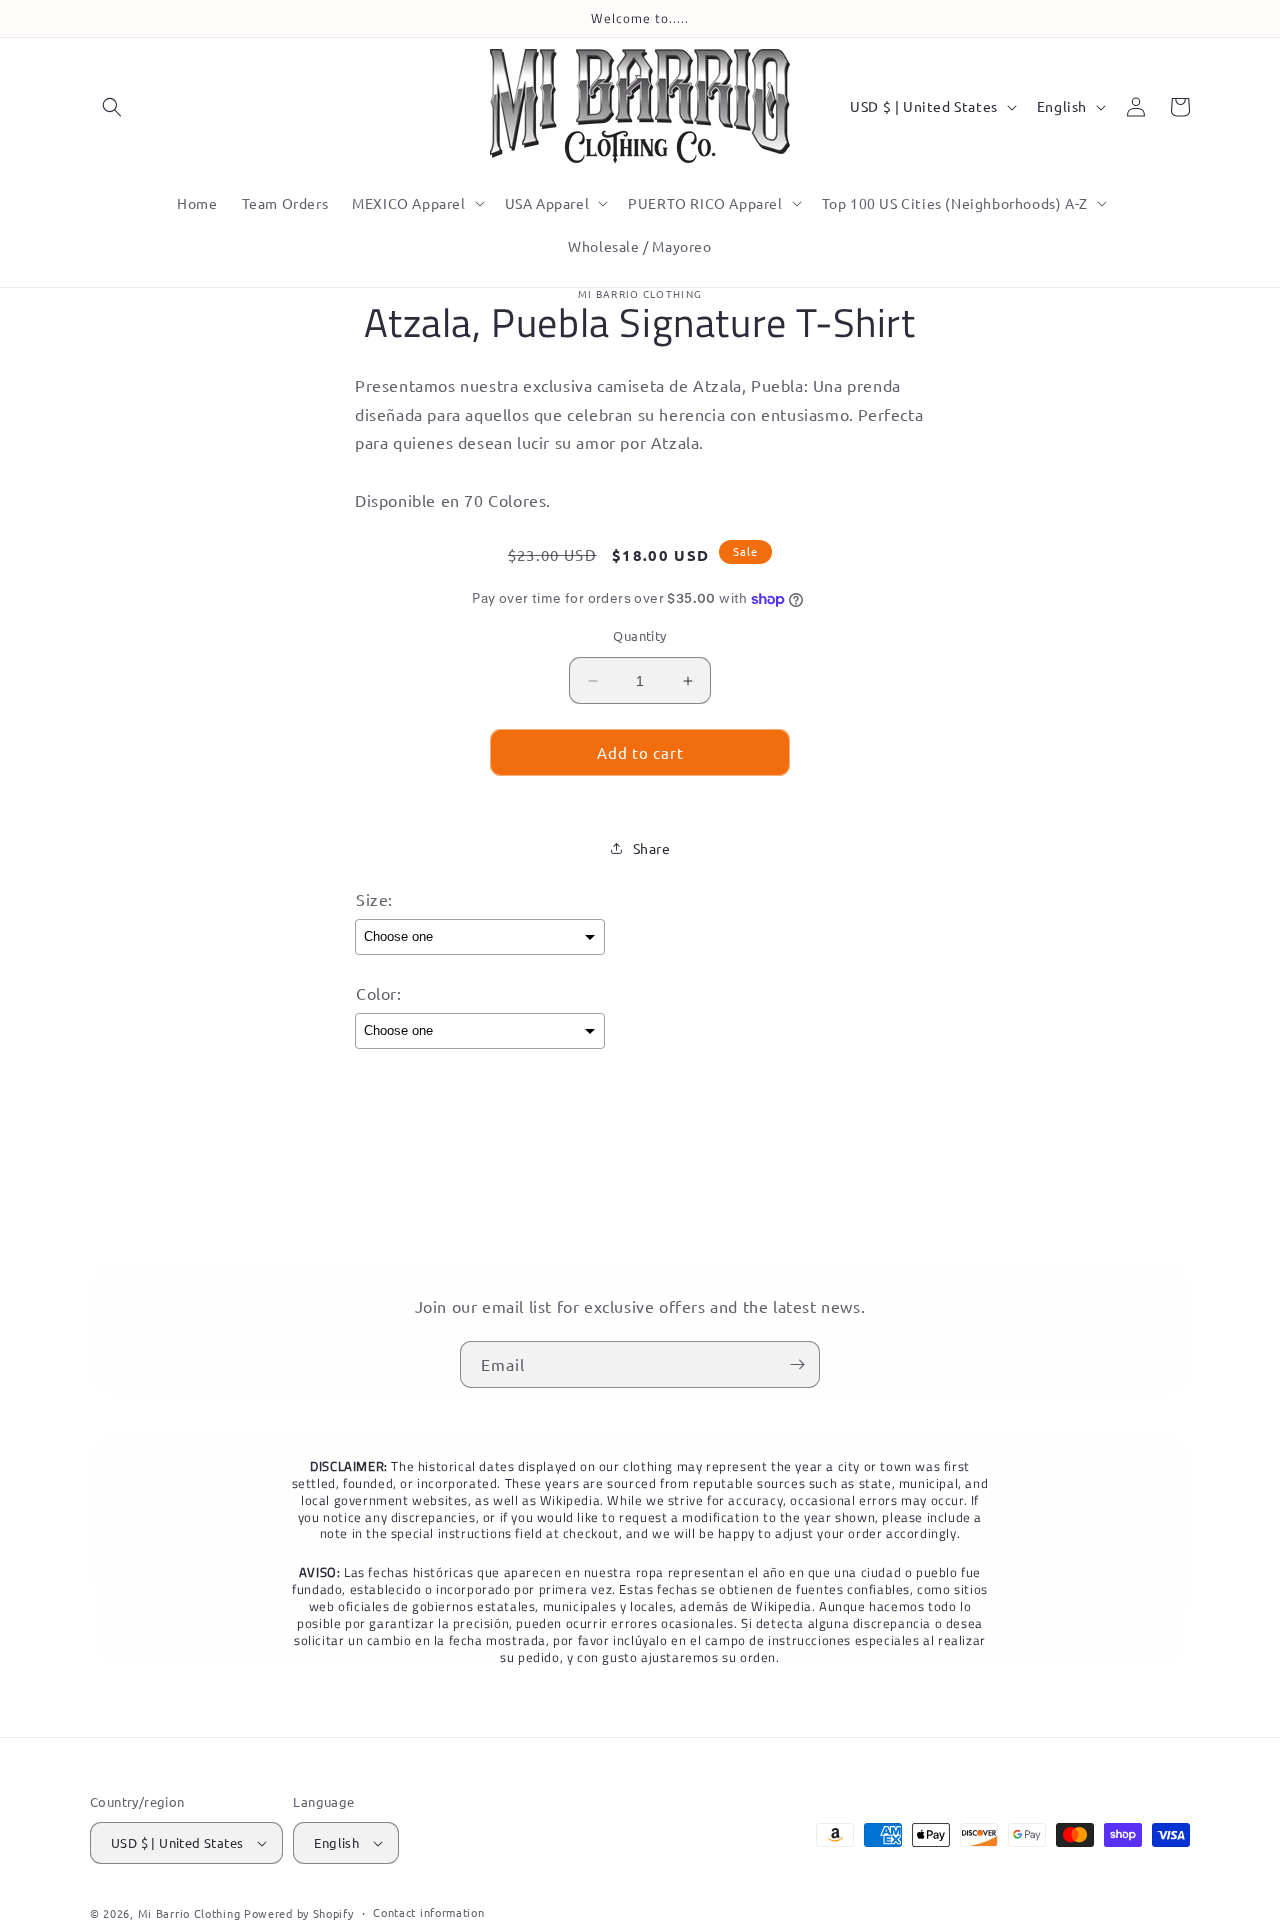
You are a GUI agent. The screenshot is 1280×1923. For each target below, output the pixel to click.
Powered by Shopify (299, 1913)
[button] (112, 107)
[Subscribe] (797, 1364)
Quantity (639, 635)
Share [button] (652, 848)
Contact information (428, 1912)
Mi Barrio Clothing (189, 1913)
